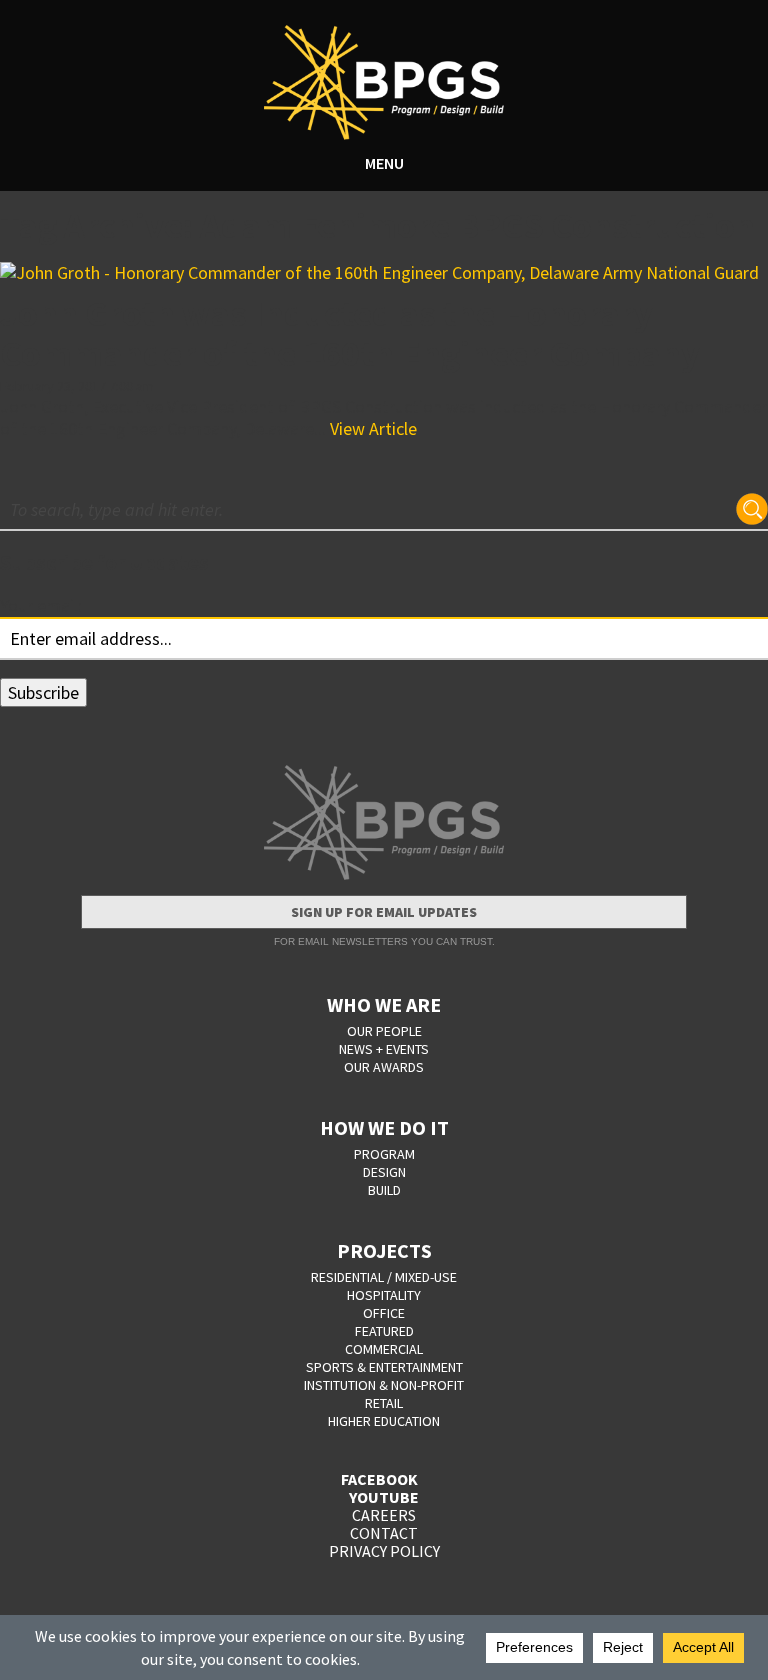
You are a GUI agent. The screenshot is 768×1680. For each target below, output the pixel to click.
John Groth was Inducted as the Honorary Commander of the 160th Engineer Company (350, 333)
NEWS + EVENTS (384, 1049)
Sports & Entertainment (384, 1367)
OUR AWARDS (384, 1067)
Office (384, 1313)
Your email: (41, 605)
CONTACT (384, 1533)
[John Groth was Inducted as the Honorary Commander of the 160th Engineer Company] (384, 273)
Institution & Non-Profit (384, 1385)
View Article (373, 428)
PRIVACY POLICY (384, 1551)
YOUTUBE (384, 1497)
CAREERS (384, 1515)
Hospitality (384, 1295)
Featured (384, 1331)
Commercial (384, 1349)
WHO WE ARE (384, 1004)
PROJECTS (384, 1250)
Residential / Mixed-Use (384, 1277)
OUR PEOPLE (384, 1031)
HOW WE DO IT (384, 1127)
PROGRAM (384, 1154)
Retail (384, 1403)
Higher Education (384, 1421)
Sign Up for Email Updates (384, 912)
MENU (384, 163)
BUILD (384, 1190)
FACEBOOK (379, 1479)
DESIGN (384, 1172)
